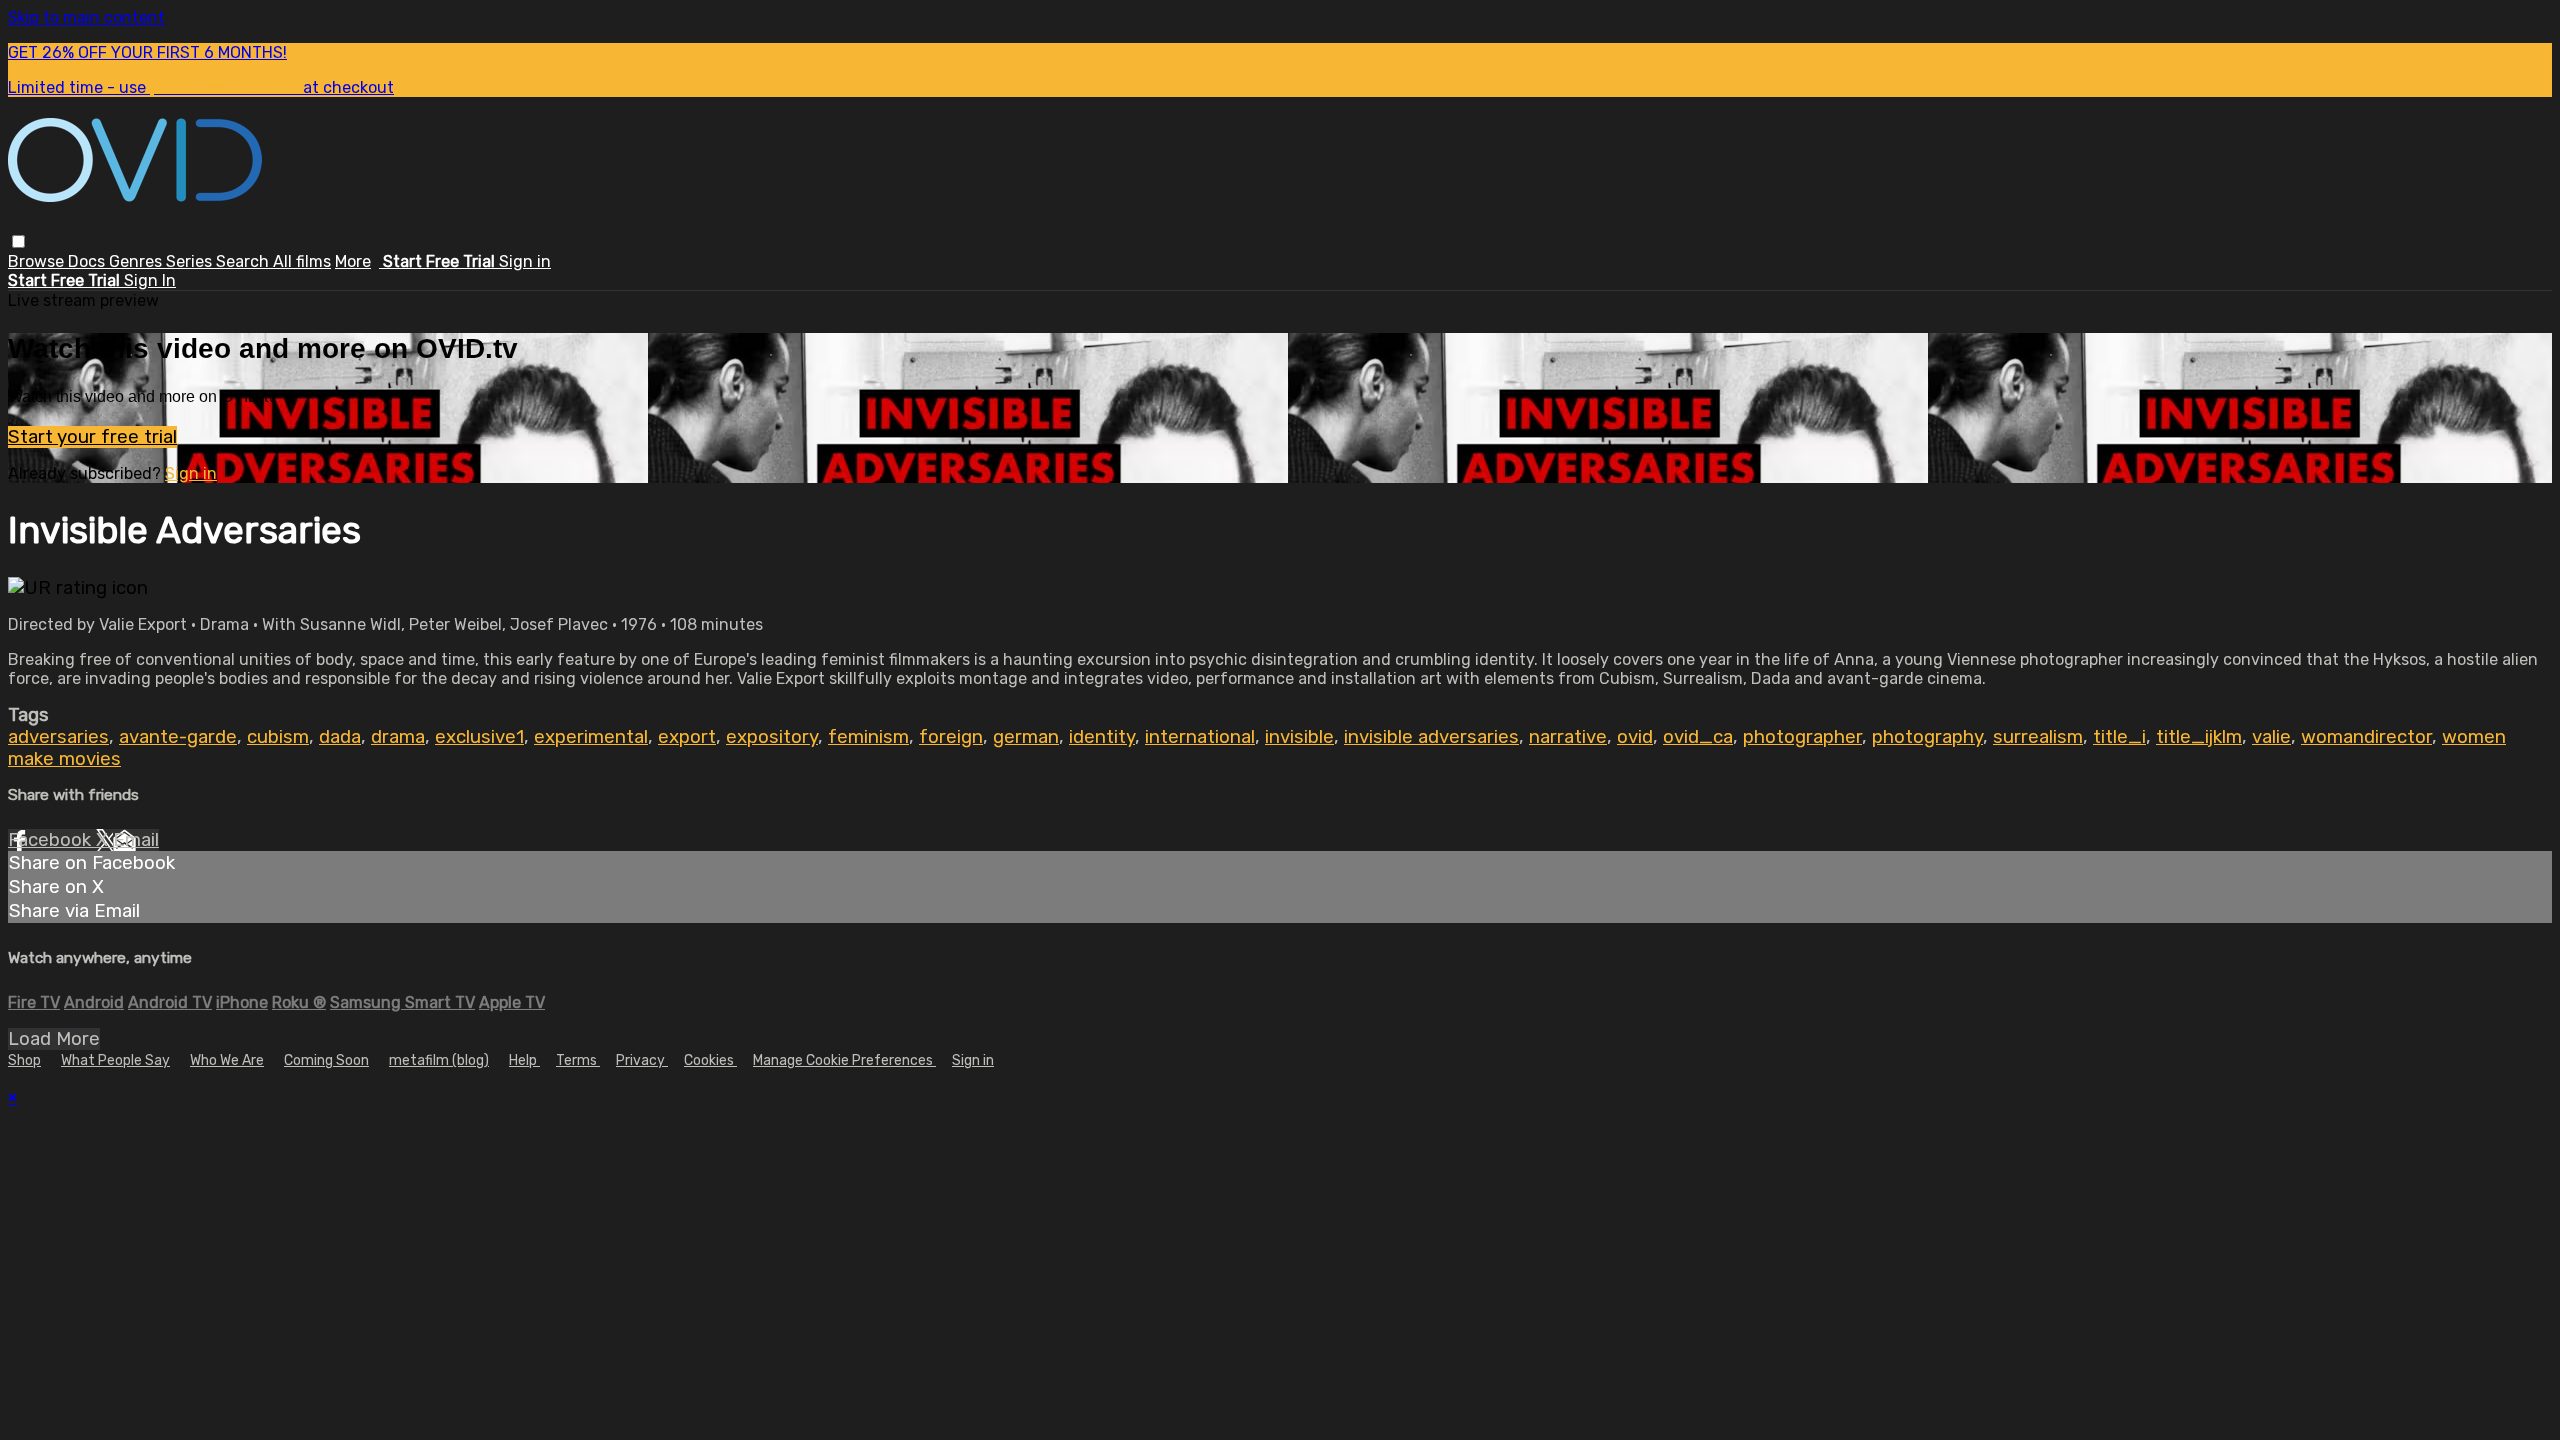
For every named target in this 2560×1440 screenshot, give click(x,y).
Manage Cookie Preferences (844, 1060)
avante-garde (178, 737)
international (1200, 737)
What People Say (115, 1060)
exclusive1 (479, 737)
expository (772, 737)
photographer (1802, 737)
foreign (951, 737)
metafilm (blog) (439, 1060)
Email (136, 840)
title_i (2119, 737)
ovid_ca (1698, 737)
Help (524, 1060)
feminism (868, 737)
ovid (1635, 737)
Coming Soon (326, 1060)
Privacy (642, 1060)
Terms (578, 1060)
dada (340, 737)
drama (398, 737)
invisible (1299, 737)
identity (1102, 737)
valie (2271, 737)
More (353, 261)
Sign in (525, 261)
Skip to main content (86, 17)
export (687, 737)
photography (1927, 737)
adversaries (58, 737)
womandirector (2366, 737)
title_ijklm (2199, 737)
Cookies (710, 1060)
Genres (137, 261)
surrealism (2038, 737)
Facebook (52, 840)
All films (302, 261)
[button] (18, 241)
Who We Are (227, 1060)
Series (191, 261)
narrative (1568, 737)
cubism (278, 737)
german (1026, 737)
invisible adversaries (1431, 737)
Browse (38, 261)
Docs (88, 261)
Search (244, 261)
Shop (24, 1060)
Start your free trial (92, 437)
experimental (591, 737)
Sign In (150, 280)
